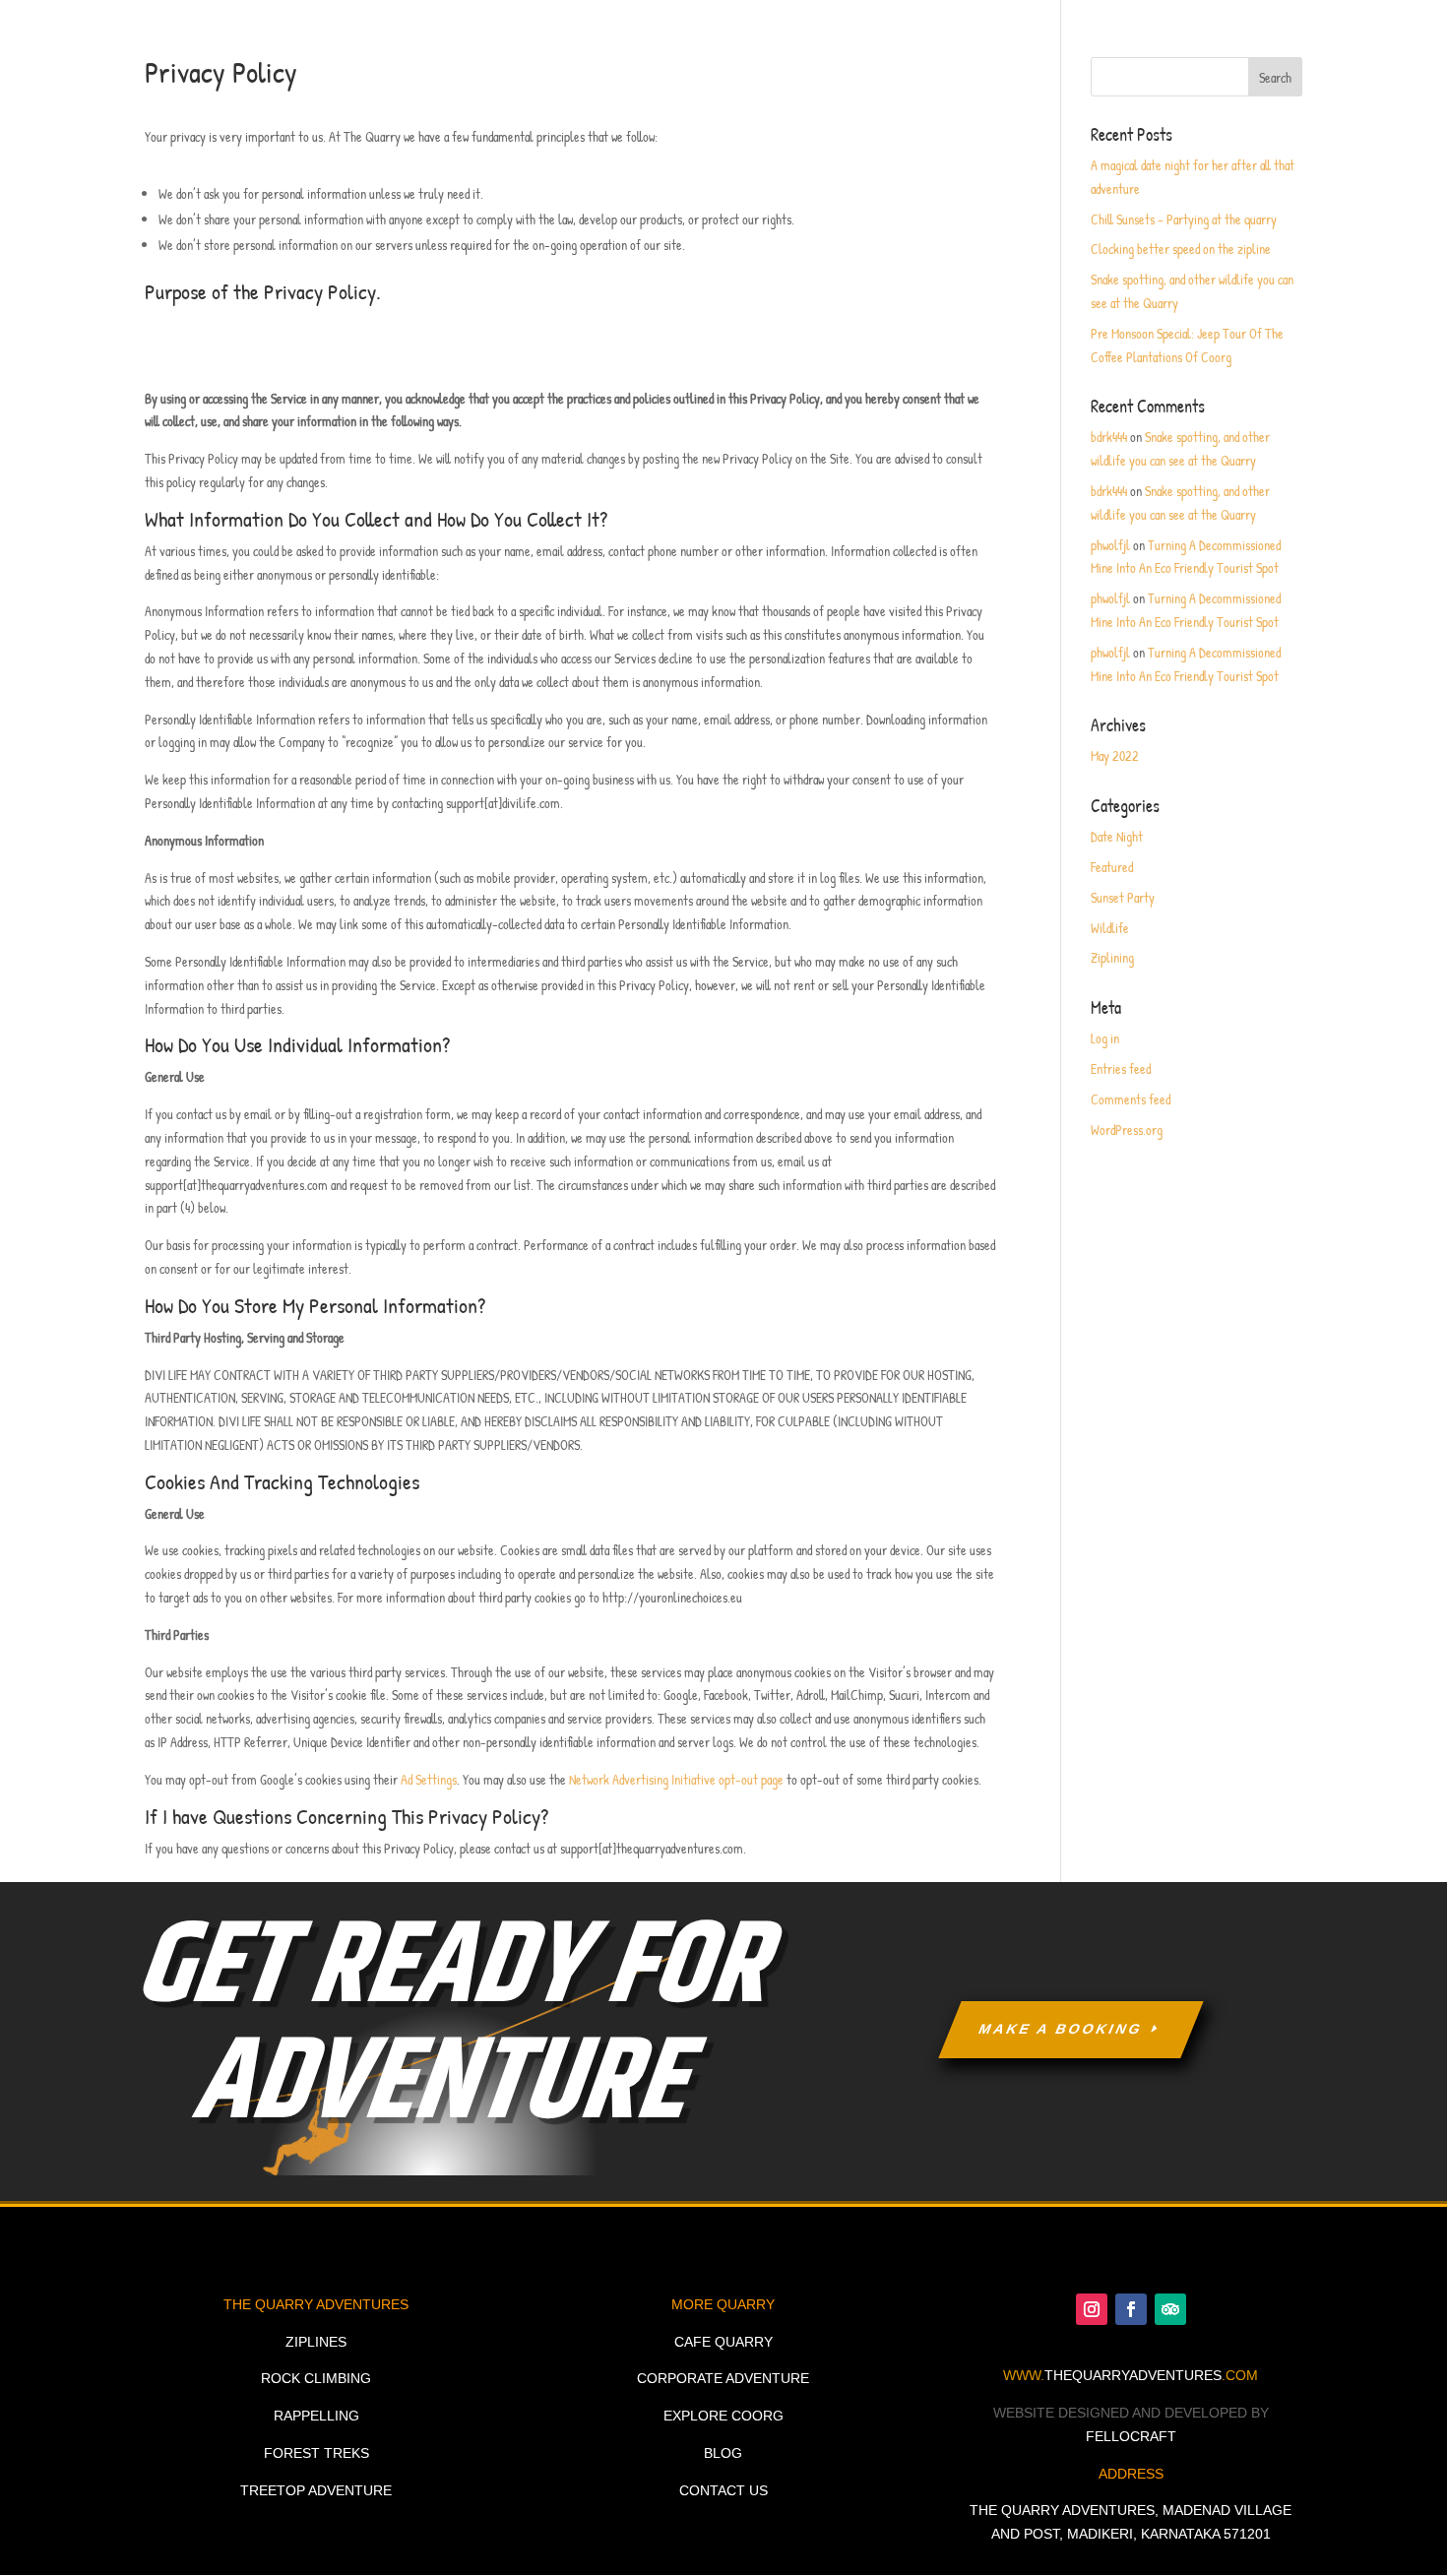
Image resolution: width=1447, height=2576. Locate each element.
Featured (1112, 867)
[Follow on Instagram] (1092, 2309)
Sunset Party (1123, 897)
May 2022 (1115, 755)
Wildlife (1110, 928)
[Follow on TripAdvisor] (1170, 2309)
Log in (1105, 1038)
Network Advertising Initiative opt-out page (676, 1779)
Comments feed (1131, 1099)
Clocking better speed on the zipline (1181, 249)
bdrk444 (1109, 437)
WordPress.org (1127, 1130)
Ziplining (1112, 957)
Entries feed (1121, 1068)
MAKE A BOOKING (1061, 2029)
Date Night (1117, 836)
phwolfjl (1110, 545)
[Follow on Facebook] (1131, 2309)
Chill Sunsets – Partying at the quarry (1184, 219)
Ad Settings (429, 1779)
